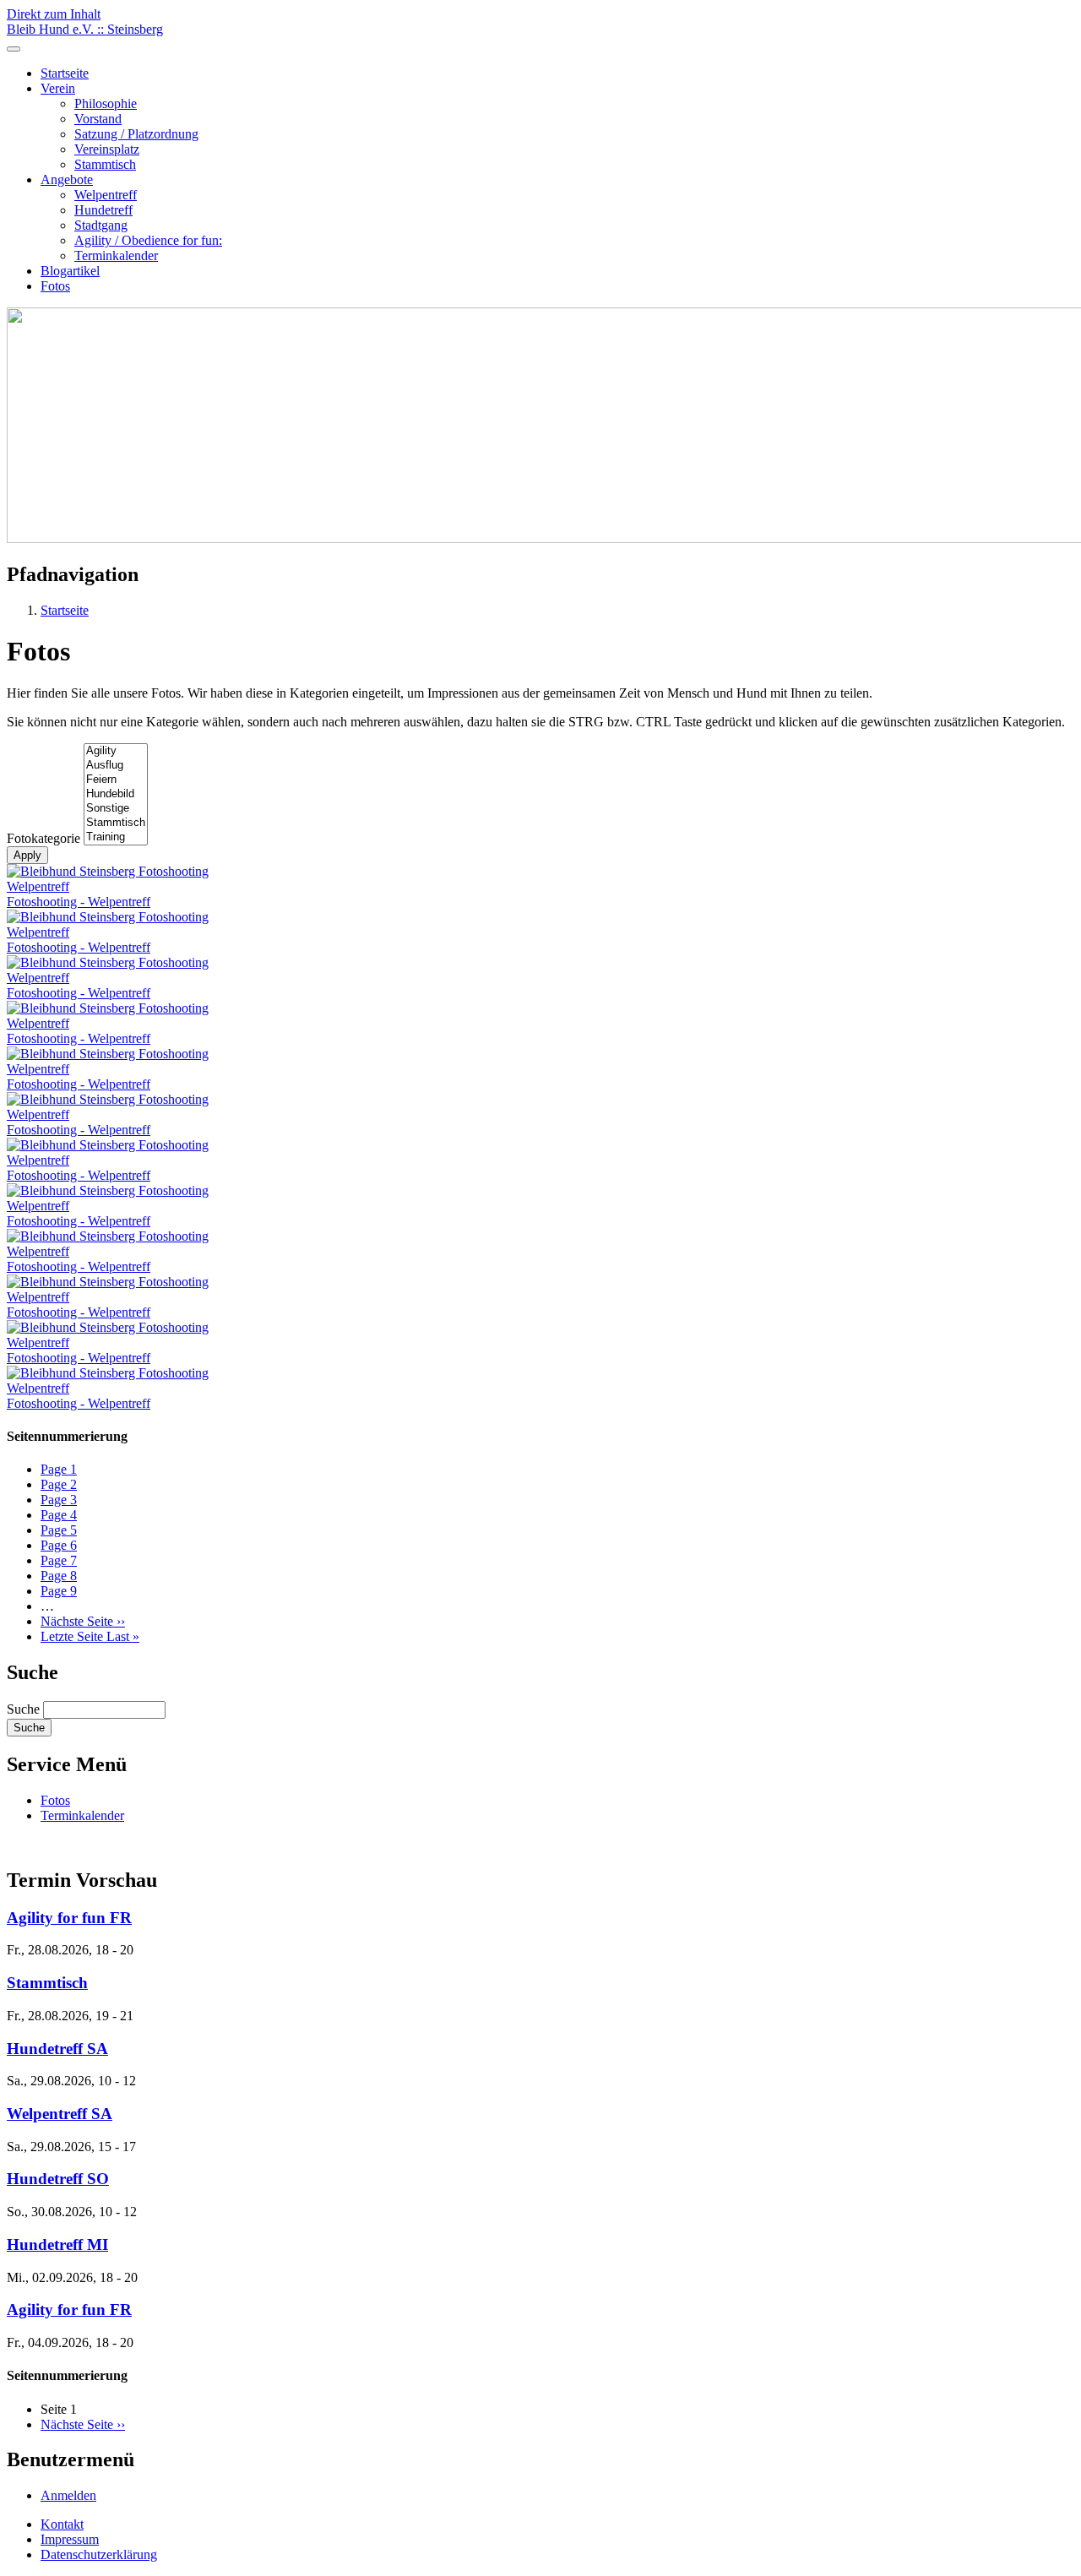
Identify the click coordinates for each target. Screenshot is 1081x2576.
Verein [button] (58, 88)
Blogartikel (70, 271)
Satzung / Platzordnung (136, 134)
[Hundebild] (116, 794)
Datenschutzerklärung (99, 2554)
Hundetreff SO (58, 2179)
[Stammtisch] (116, 823)
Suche (23, 1709)
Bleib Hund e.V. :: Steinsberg (85, 29)
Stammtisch (105, 164)
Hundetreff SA (57, 2049)
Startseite (65, 73)
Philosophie (106, 103)
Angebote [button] (67, 179)
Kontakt (62, 2524)
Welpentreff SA (60, 2114)
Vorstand (98, 119)
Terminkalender (116, 255)
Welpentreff (106, 195)
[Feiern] (116, 780)
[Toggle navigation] (14, 49)
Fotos (55, 286)
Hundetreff (103, 210)
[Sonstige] (116, 809)
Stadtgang (101, 225)
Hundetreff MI (57, 2244)
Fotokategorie (43, 838)
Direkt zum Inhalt (54, 14)
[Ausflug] (116, 766)
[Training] (116, 837)
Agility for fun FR (69, 1918)
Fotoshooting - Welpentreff (79, 902)
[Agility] (116, 751)
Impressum (70, 2539)
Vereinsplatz (107, 149)
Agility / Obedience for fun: (148, 240)
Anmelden (68, 2495)
